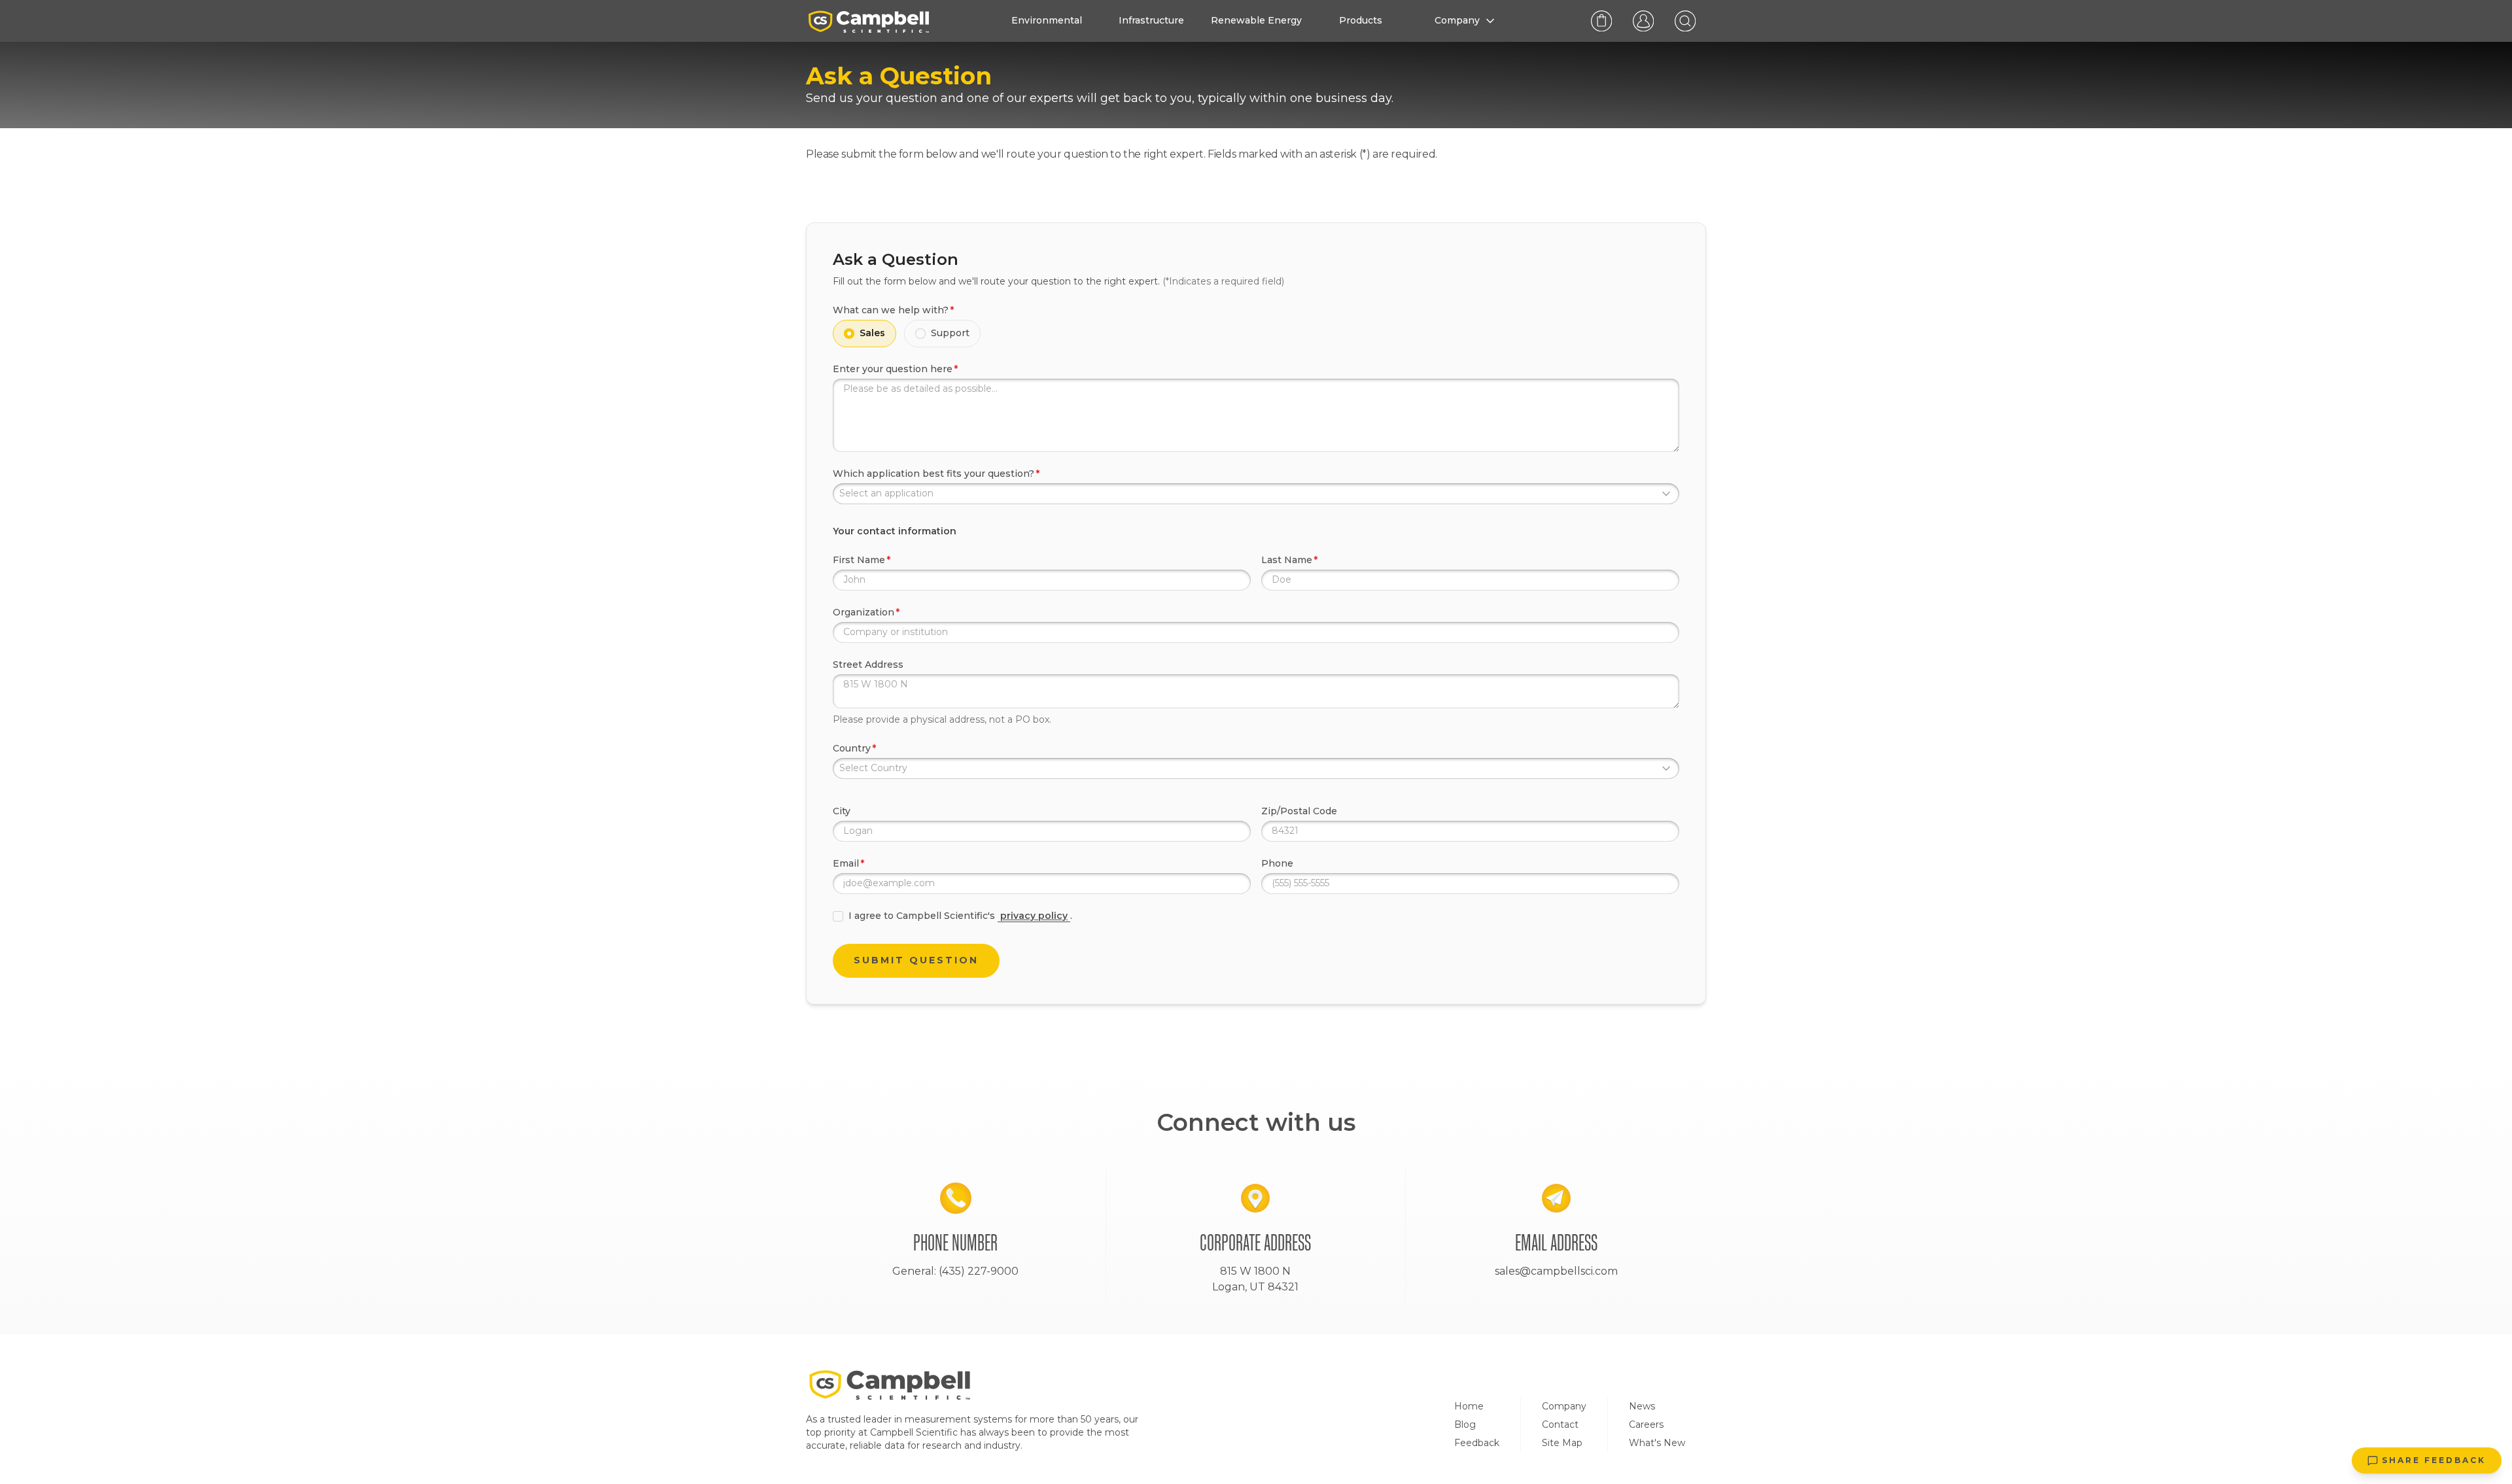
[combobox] (1256, 494)
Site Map (1562, 1443)
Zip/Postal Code (1299, 811)
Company (1564, 1406)
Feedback (1477, 1443)
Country (852, 748)
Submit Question (916, 960)
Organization (863, 612)
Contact (1560, 1424)
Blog (1465, 1424)
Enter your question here (893, 369)
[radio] (849, 334)
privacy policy (1034, 916)
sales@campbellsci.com (1556, 1271)
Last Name (1287, 560)
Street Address (868, 664)
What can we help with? (891, 310)
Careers (1646, 1424)
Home (1469, 1406)
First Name (859, 560)
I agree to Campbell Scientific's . (960, 916)
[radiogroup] (1256, 334)
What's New (1657, 1443)
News (1642, 1406)
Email (846, 863)
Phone (1277, 863)
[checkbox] (838, 916)
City (842, 811)
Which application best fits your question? (933, 474)
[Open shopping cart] (1601, 21)
